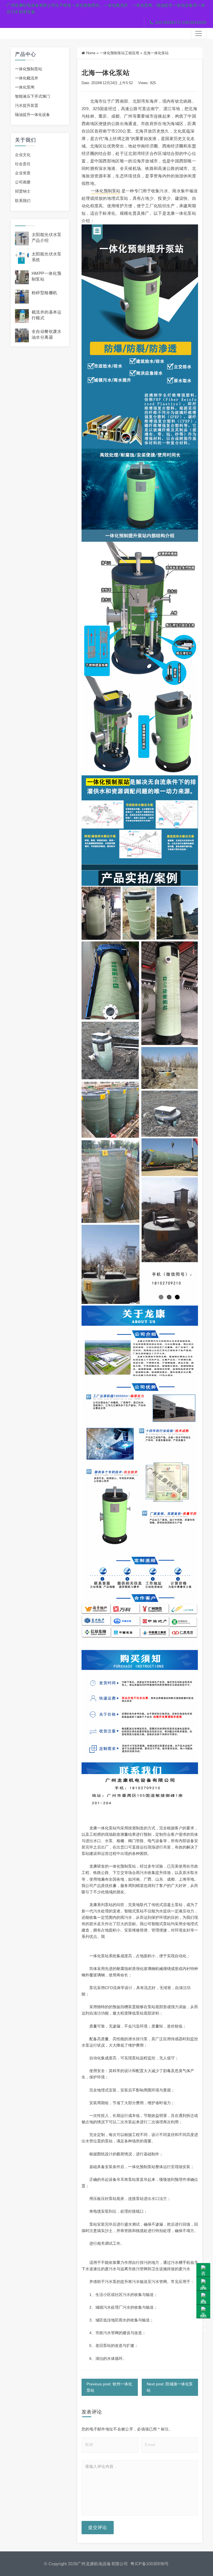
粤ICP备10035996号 (149, 2564)
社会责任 (23, 164)
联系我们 (23, 201)
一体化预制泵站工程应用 (119, 53)
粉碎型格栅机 (44, 293)
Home (91, 53)
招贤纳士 (23, 191)
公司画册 (23, 182)
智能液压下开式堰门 (32, 96)
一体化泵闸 (25, 87)
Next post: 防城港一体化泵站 (170, 2387)
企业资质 (23, 173)
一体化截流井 (27, 78)
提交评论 (98, 2527)
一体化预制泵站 (29, 69)
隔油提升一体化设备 (32, 115)
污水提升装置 (27, 105)
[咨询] (203, 2270)
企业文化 (23, 155)
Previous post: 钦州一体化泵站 (109, 2387)
